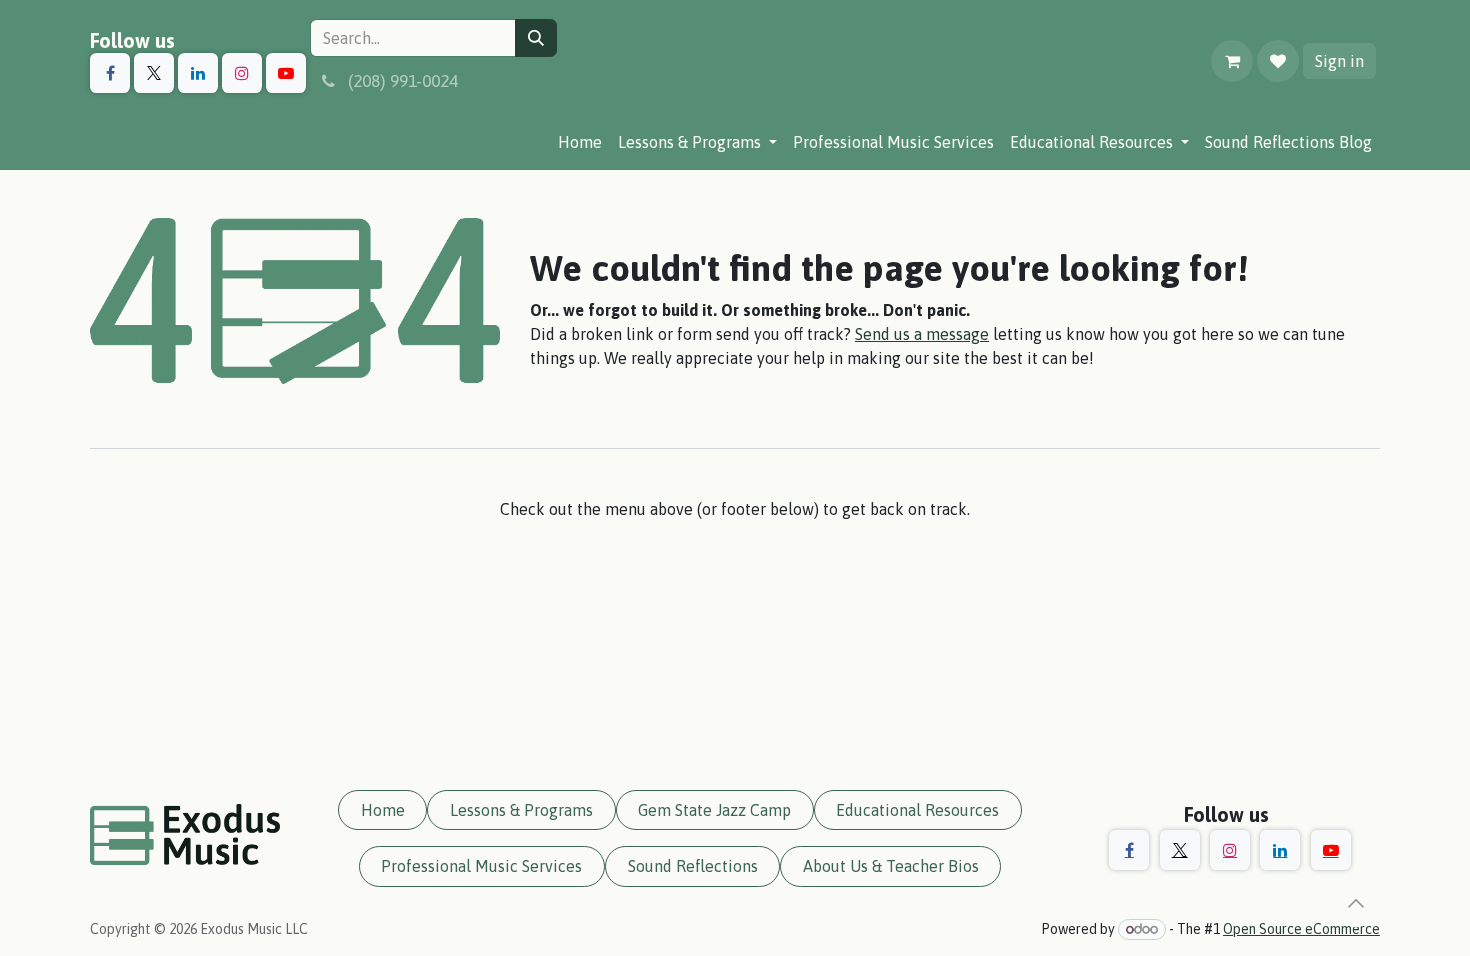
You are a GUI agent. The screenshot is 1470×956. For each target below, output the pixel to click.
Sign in (1339, 61)
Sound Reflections (693, 866)
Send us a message (922, 334)
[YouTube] (286, 73)
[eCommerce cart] (1232, 61)
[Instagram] (242, 73)
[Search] (536, 38)
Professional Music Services (481, 866)
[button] (1356, 903)
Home (383, 810)
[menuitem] (580, 142)
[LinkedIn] (198, 73)
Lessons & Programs (521, 810)
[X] (154, 73)
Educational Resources (917, 810)
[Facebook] (110, 73)
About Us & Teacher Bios (891, 866)
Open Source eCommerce (1301, 929)
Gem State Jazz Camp (714, 810)
